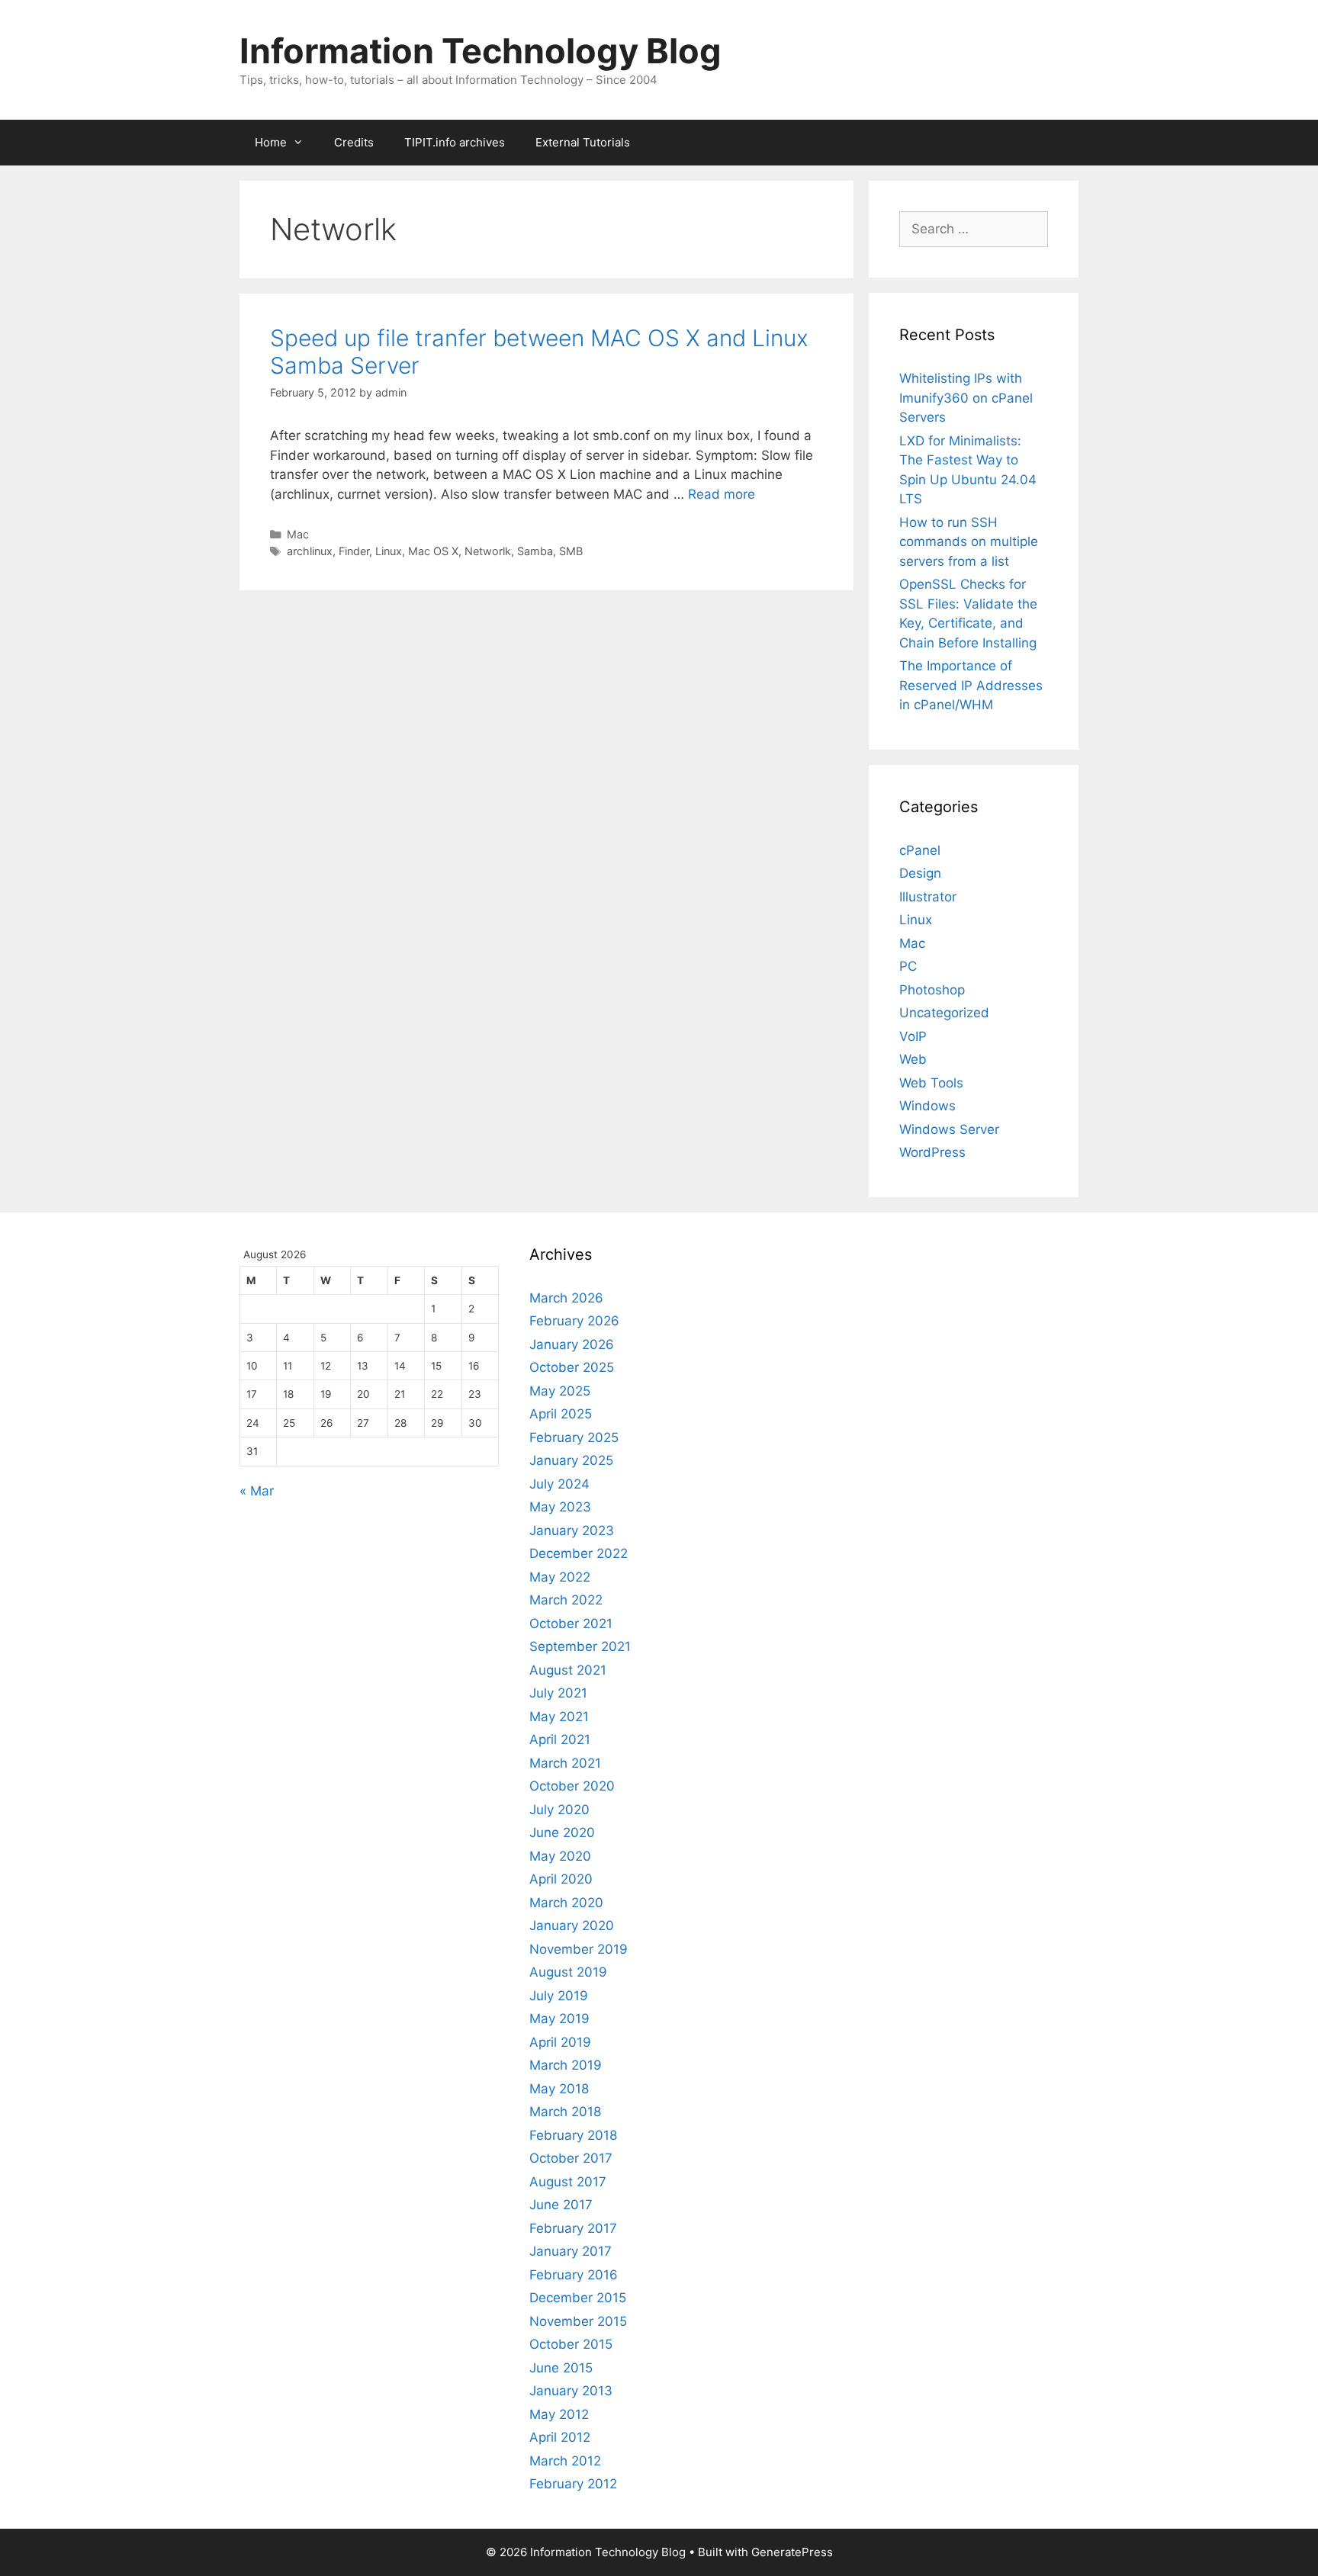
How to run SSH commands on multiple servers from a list (969, 542)
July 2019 (559, 1996)
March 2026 (566, 1298)
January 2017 (571, 2251)
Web (913, 1059)
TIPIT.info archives (455, 142)
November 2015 (578, 2321)
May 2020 (560, 1856)
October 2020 (572, 1786)
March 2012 (565, 2461)
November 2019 (579, 1949)
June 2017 (561, 2205)
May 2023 (560, 1507)
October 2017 (571, 2158)
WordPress (932, 1152)
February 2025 (574, 1437)
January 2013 (571, 2391)
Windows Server (949, 1129)
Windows (927, 1106)
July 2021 (558, 1693)
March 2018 (565, 2112)
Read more (722, 494)
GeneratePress (792, 2552)
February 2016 (574, 2275)
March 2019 (566, 2065)
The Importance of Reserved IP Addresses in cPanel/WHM (971, 685)
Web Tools (931, 1083)
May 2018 (559, 2089)
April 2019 (560, 2042)
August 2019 (568, 1972)
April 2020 (561, 1879)
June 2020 (562, 1832)
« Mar (257, 1491)
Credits (354, 142)
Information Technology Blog (481, 51)
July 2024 (559, 1484)
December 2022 (579, 1553)
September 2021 (580, 1646)
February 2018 (573, 2135)
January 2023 (572, 1531)
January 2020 (572, 1926)
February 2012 (573, 2484)
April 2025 (561, 1414)
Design (920, 873)
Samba (535, 551)
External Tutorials (583, 142)
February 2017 (573, 2228)
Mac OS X (433, 551)
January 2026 (572, 1344)
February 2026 (574, 1321)
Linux (389, 551)
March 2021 (565, 1763)
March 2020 (566, 1903)
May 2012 (559, 2414)
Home (271, 142)
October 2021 (571, 1624)
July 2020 (559, 1810)
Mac (298, 534)
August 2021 (568, 1670)
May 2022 (560, 1577)
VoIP (913, 1036)
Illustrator (928, 897)
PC (908, 966)
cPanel (920, 850)
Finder (354, 551)
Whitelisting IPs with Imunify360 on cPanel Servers (966, 398)
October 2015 (571, 2344)
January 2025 (571, 1460)
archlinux (310, 551)
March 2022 (566, 1600)
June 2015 (561, 2368)
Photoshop (932, 990)
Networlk (488, 551)
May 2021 (559, 1717)
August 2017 (568, 2182)
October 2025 (572, 1367)
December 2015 (578, 2298)
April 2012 (560, 2437)
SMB (571, 551)
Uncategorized (944, 1013)
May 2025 (560, 1391)
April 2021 (560, 1739)
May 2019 (559, 2019)
